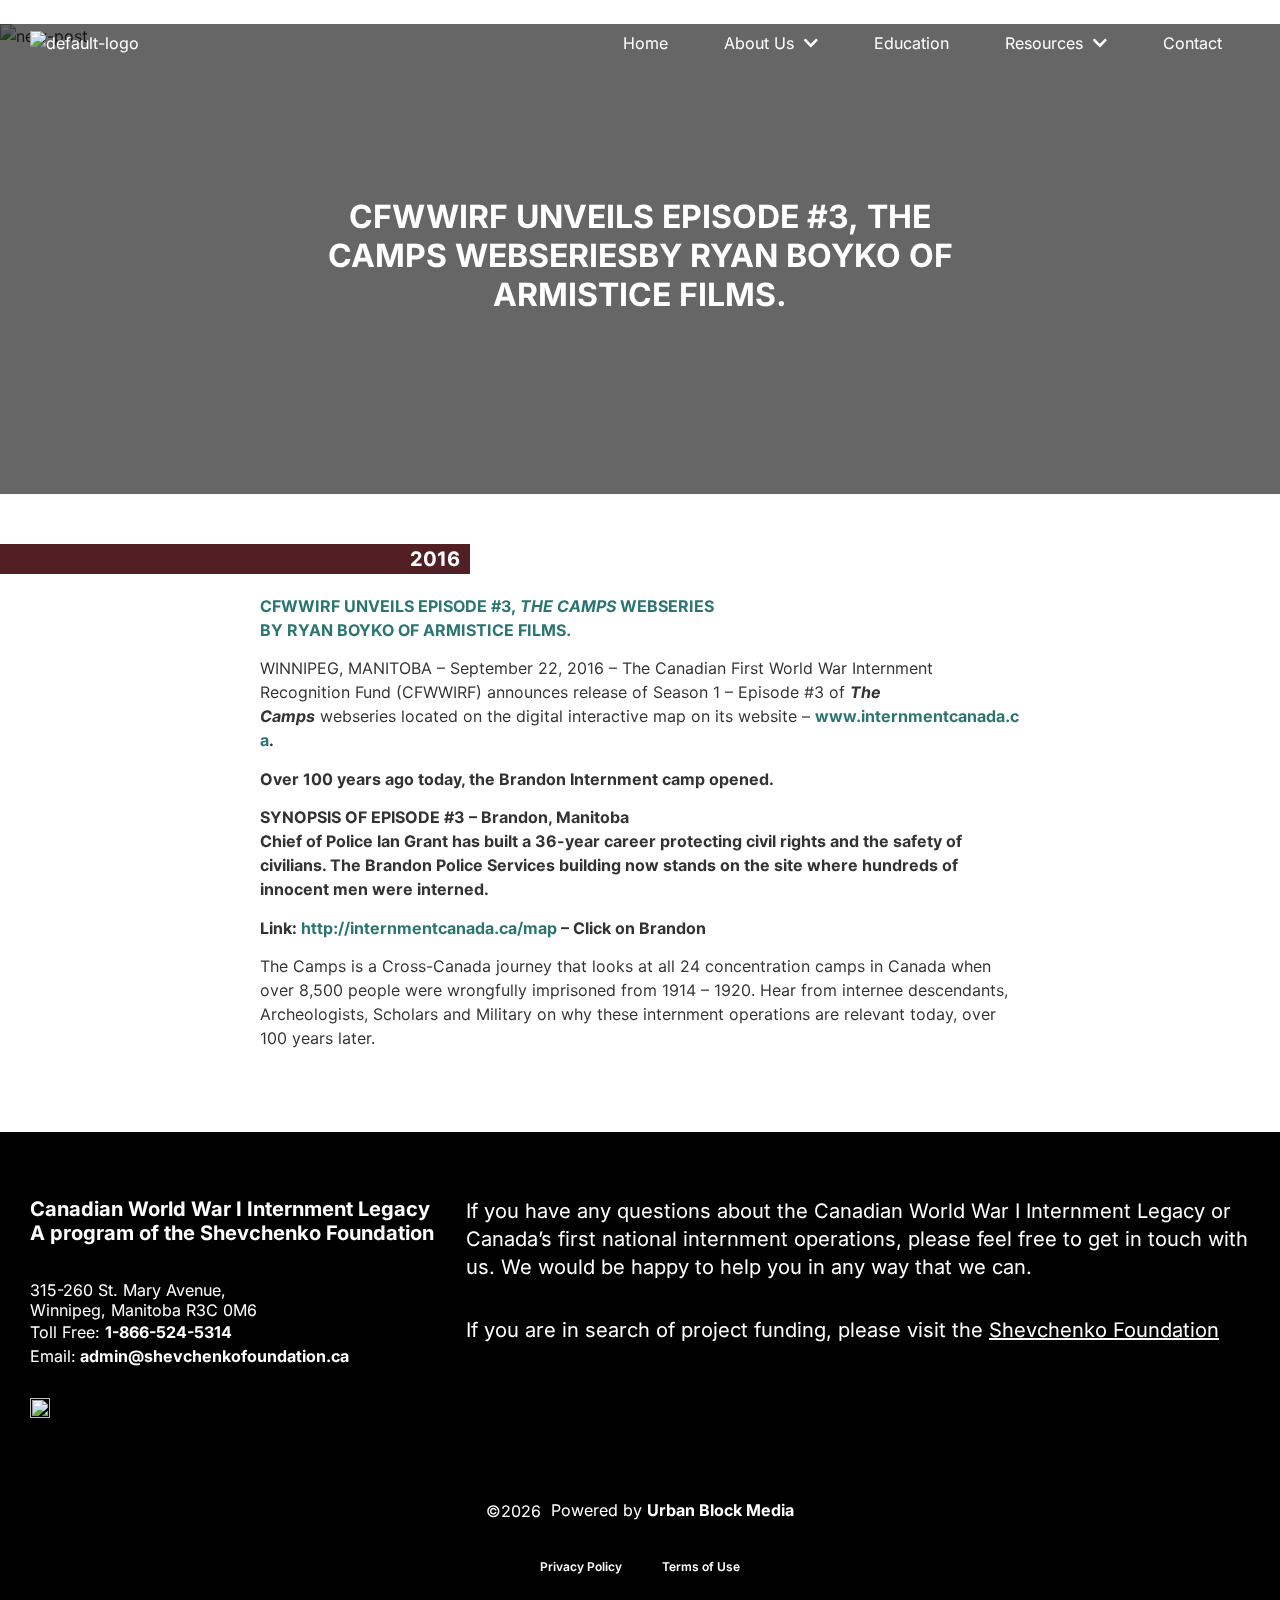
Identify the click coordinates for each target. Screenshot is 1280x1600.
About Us (759, 43)
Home (645, 43)
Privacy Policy (581, 1566)
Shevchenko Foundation (1104, 1330)
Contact (1192, 43)
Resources (1044, 43)
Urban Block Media (720, 1510)
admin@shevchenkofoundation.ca (214, 1356)
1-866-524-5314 (168, 1332)
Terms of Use (701, 1566)
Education (911, 43)
